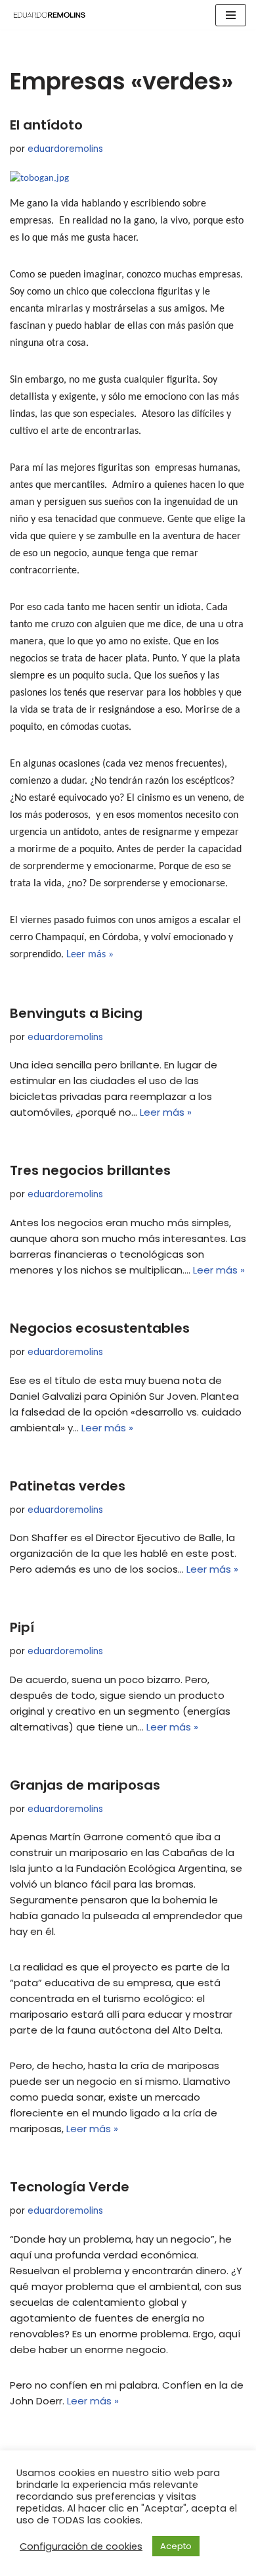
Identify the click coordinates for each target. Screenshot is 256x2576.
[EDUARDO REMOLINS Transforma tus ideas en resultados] (49, 15)
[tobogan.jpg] (39, 179)
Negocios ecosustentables (100, 1328)
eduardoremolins (65, 149)
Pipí (22, 1627)
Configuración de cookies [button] (81, 2546)
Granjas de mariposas (85, 1785)
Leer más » (90, 955)
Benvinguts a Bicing (76, 1013)
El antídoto (46, 125)
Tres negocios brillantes (90, 1170)
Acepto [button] (176, 2546)
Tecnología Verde (70, 2187)
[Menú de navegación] (231, 15)
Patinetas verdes (68, 1486)
